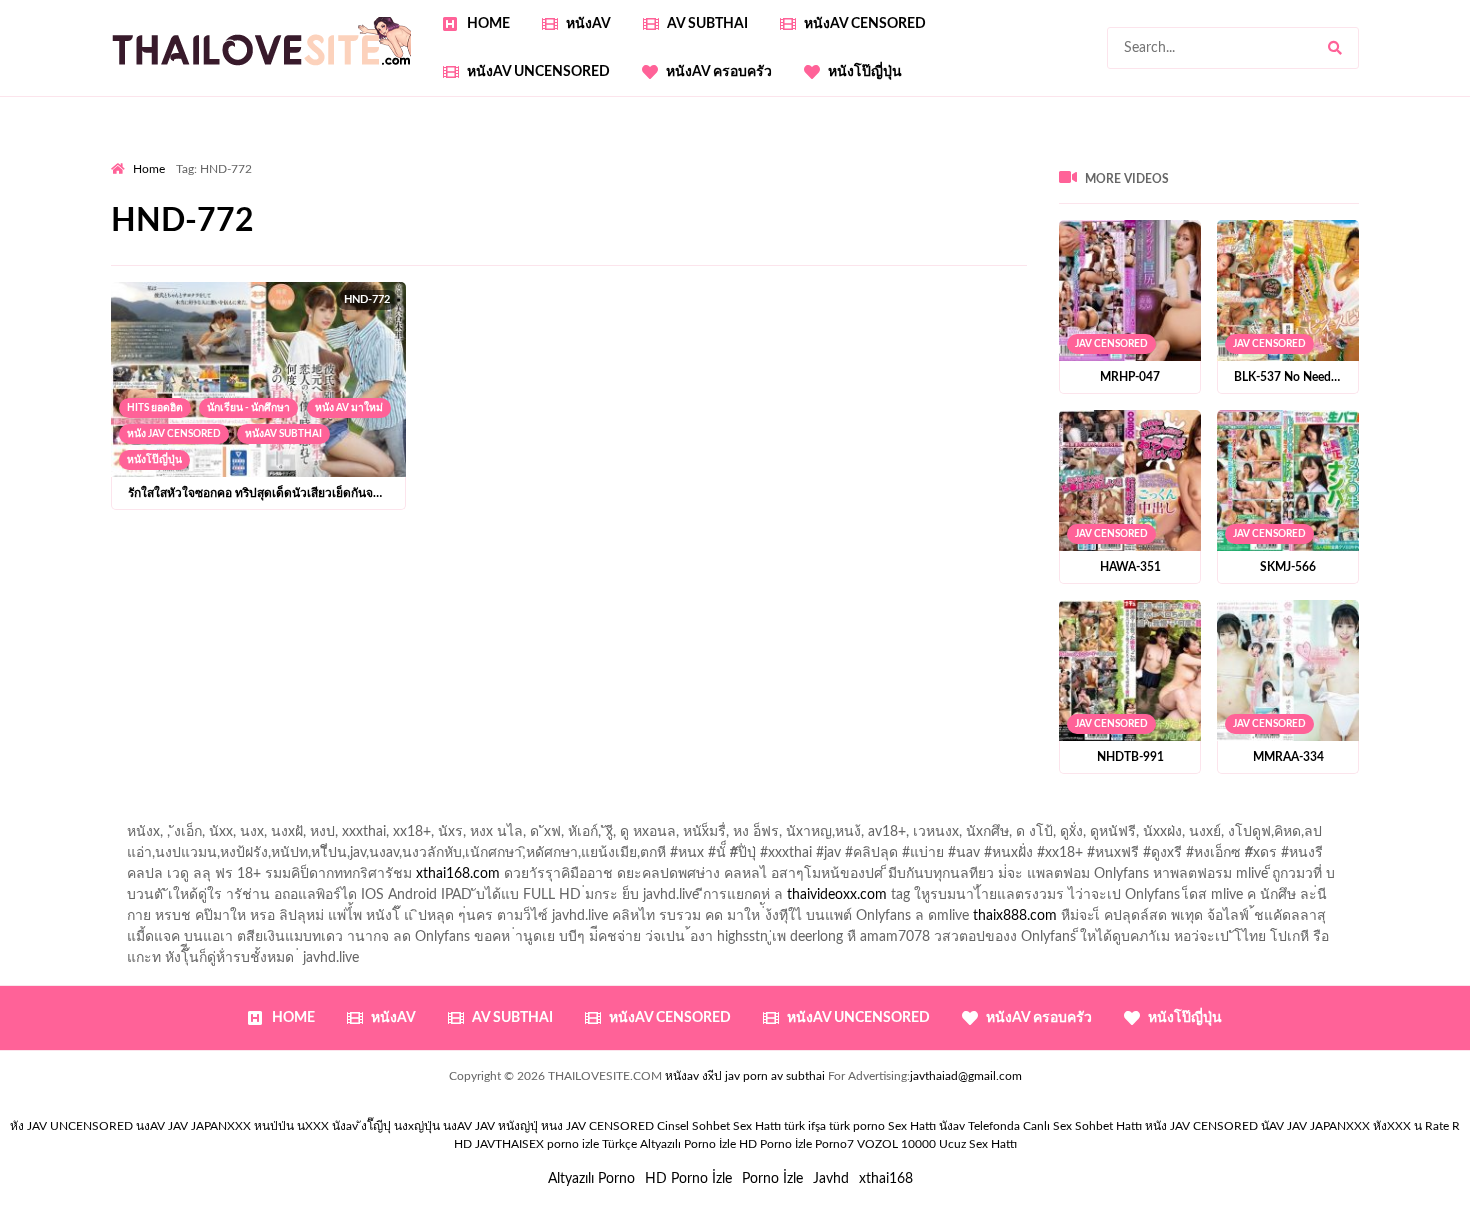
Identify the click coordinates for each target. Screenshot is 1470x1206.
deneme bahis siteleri (923, 218)
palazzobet (527, 197)
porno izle (182, 155)
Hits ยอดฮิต (155, 408)
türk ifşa (805, 1126)
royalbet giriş (381, 197)
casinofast (610, 176)
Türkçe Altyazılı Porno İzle (669, 1144)
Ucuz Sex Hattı (978, 1144)
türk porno (857, 1126)
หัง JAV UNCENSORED (71, 1126)
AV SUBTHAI (707, 24)
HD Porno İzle (688, 1179)
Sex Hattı (912, 1126)
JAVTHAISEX (509, 1144)
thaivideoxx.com (837, 895)
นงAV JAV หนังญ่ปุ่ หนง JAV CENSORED (548, 1126)
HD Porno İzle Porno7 (796, 1144)
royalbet (754, 197)
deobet (457, 197)
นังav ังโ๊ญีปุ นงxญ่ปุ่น (386, 1126)
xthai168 (886, 1179)
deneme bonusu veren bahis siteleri (642, 239)
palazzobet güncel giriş (930, 155)
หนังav (588, 24)
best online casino (979, 239)
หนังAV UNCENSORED (538, 72)
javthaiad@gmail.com (966, 1076)
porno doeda (255, 155)
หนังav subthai (283, 434)
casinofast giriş (634, 260)
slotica (1108, 197)
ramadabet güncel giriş (1084, 155)
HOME (488, 24)
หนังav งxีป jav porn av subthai (745, 1076)
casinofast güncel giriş (504, 155)
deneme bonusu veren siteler (515, 218)
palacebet (1130, 176)
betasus (174, 260)
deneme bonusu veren (644, 197)
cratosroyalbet (451, 260)
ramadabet (378, 218)
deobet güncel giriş (1383, 176)
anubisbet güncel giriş (1235, 155)
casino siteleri (1044, 218)
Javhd (831, 1179)
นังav (952, 1126)
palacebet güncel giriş (780, 155)
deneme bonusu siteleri (1172, 218)
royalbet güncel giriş (360, 155)
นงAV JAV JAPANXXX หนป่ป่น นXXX (232, 1126)
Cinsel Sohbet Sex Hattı (719, 1126)
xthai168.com (458, 874)
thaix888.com (1015, 916)
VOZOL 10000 (896, 1144)
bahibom (684, 176)
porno (129, 155)
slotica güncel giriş (643, 155)
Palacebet (533, 176)
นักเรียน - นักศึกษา (248, 408)
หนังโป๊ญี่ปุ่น (865, 72)
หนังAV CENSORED (865, 24)
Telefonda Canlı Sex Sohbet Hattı (1055, 1126)
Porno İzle (772, 1179)
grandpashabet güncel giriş (192, 176)
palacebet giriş (282, 197)
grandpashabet (1362, 155)
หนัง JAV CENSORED (174, 434)
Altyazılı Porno (591, 1179)
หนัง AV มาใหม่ (349, 408)
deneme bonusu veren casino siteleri (731, 218)
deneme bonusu (160, 239)
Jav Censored (1111, 344)
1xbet (1375, 239)
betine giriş (760, 176)
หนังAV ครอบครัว (719, 72)
